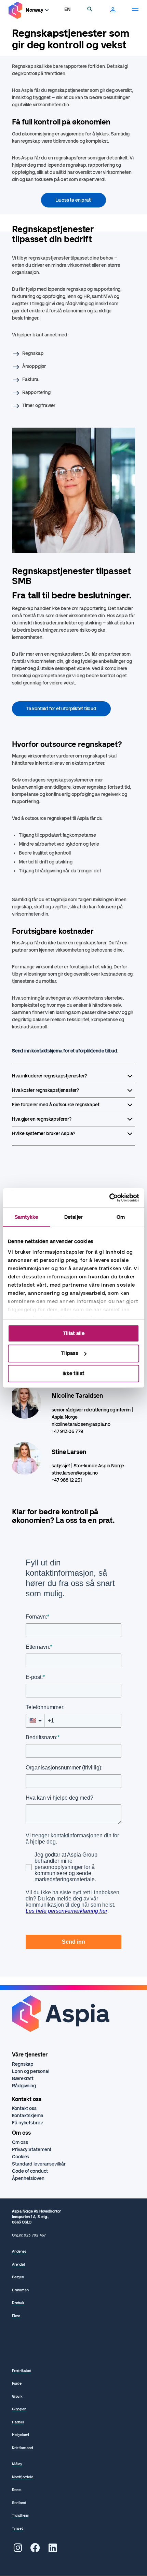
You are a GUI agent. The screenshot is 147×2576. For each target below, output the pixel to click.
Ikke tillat (73, 1373)
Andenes (19, 2251)
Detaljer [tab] (73, 1217)
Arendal (18, 2264)
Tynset (17, 2529)
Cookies (21, 2157)
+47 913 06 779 (67, 1432)
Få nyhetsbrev (27, 2123)
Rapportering (36, 392)
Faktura (30, 379)
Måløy (17, 2464)
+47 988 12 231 (67, 1480)
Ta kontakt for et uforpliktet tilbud (61, 709)
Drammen (20, 2290)
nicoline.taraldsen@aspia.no (81, 1424)
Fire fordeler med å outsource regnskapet (56, 1105)
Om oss (20, 2142)
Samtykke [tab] (26, 1217)
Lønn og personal (30, 2071)
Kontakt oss (24, 2108)
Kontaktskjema (28, 2116)
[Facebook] (35, 2550)
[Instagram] (18, 2550)
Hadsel (18, 2422)
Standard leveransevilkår (39, 2164)
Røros (17, 2490)
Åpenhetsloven (28, 2178)
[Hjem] (15, 10)
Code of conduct (30, 2171)
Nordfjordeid (23, 2477)
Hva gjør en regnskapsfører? (42, 1119)
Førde (17, 2383)
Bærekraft (23, 2079)
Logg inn (113, 10)
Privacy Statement (32, 2150)
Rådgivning (24, 2086)
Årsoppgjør (34, 366)
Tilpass (70, 1353)
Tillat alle (74, 1333)
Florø (16, 2316)
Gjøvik (17, 2396)
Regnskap (33, 353)
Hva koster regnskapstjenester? (45, 1090)
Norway (35, 10)
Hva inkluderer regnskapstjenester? (49, 1076)
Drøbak (18, 2303)
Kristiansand (23, 2448)
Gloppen (19, 2409)
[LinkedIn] (53, 2550)
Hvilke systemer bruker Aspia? (44, 1134)
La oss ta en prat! (73, 200)
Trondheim (21, 2515)
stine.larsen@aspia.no (75, 1473)
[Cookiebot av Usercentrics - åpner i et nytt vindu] (109, 1198)
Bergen (18, 2277)
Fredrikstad (22, 2371)
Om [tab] (121, 1217)
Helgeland (21, 2435)
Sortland (19, 2503)
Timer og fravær (39, 406)
